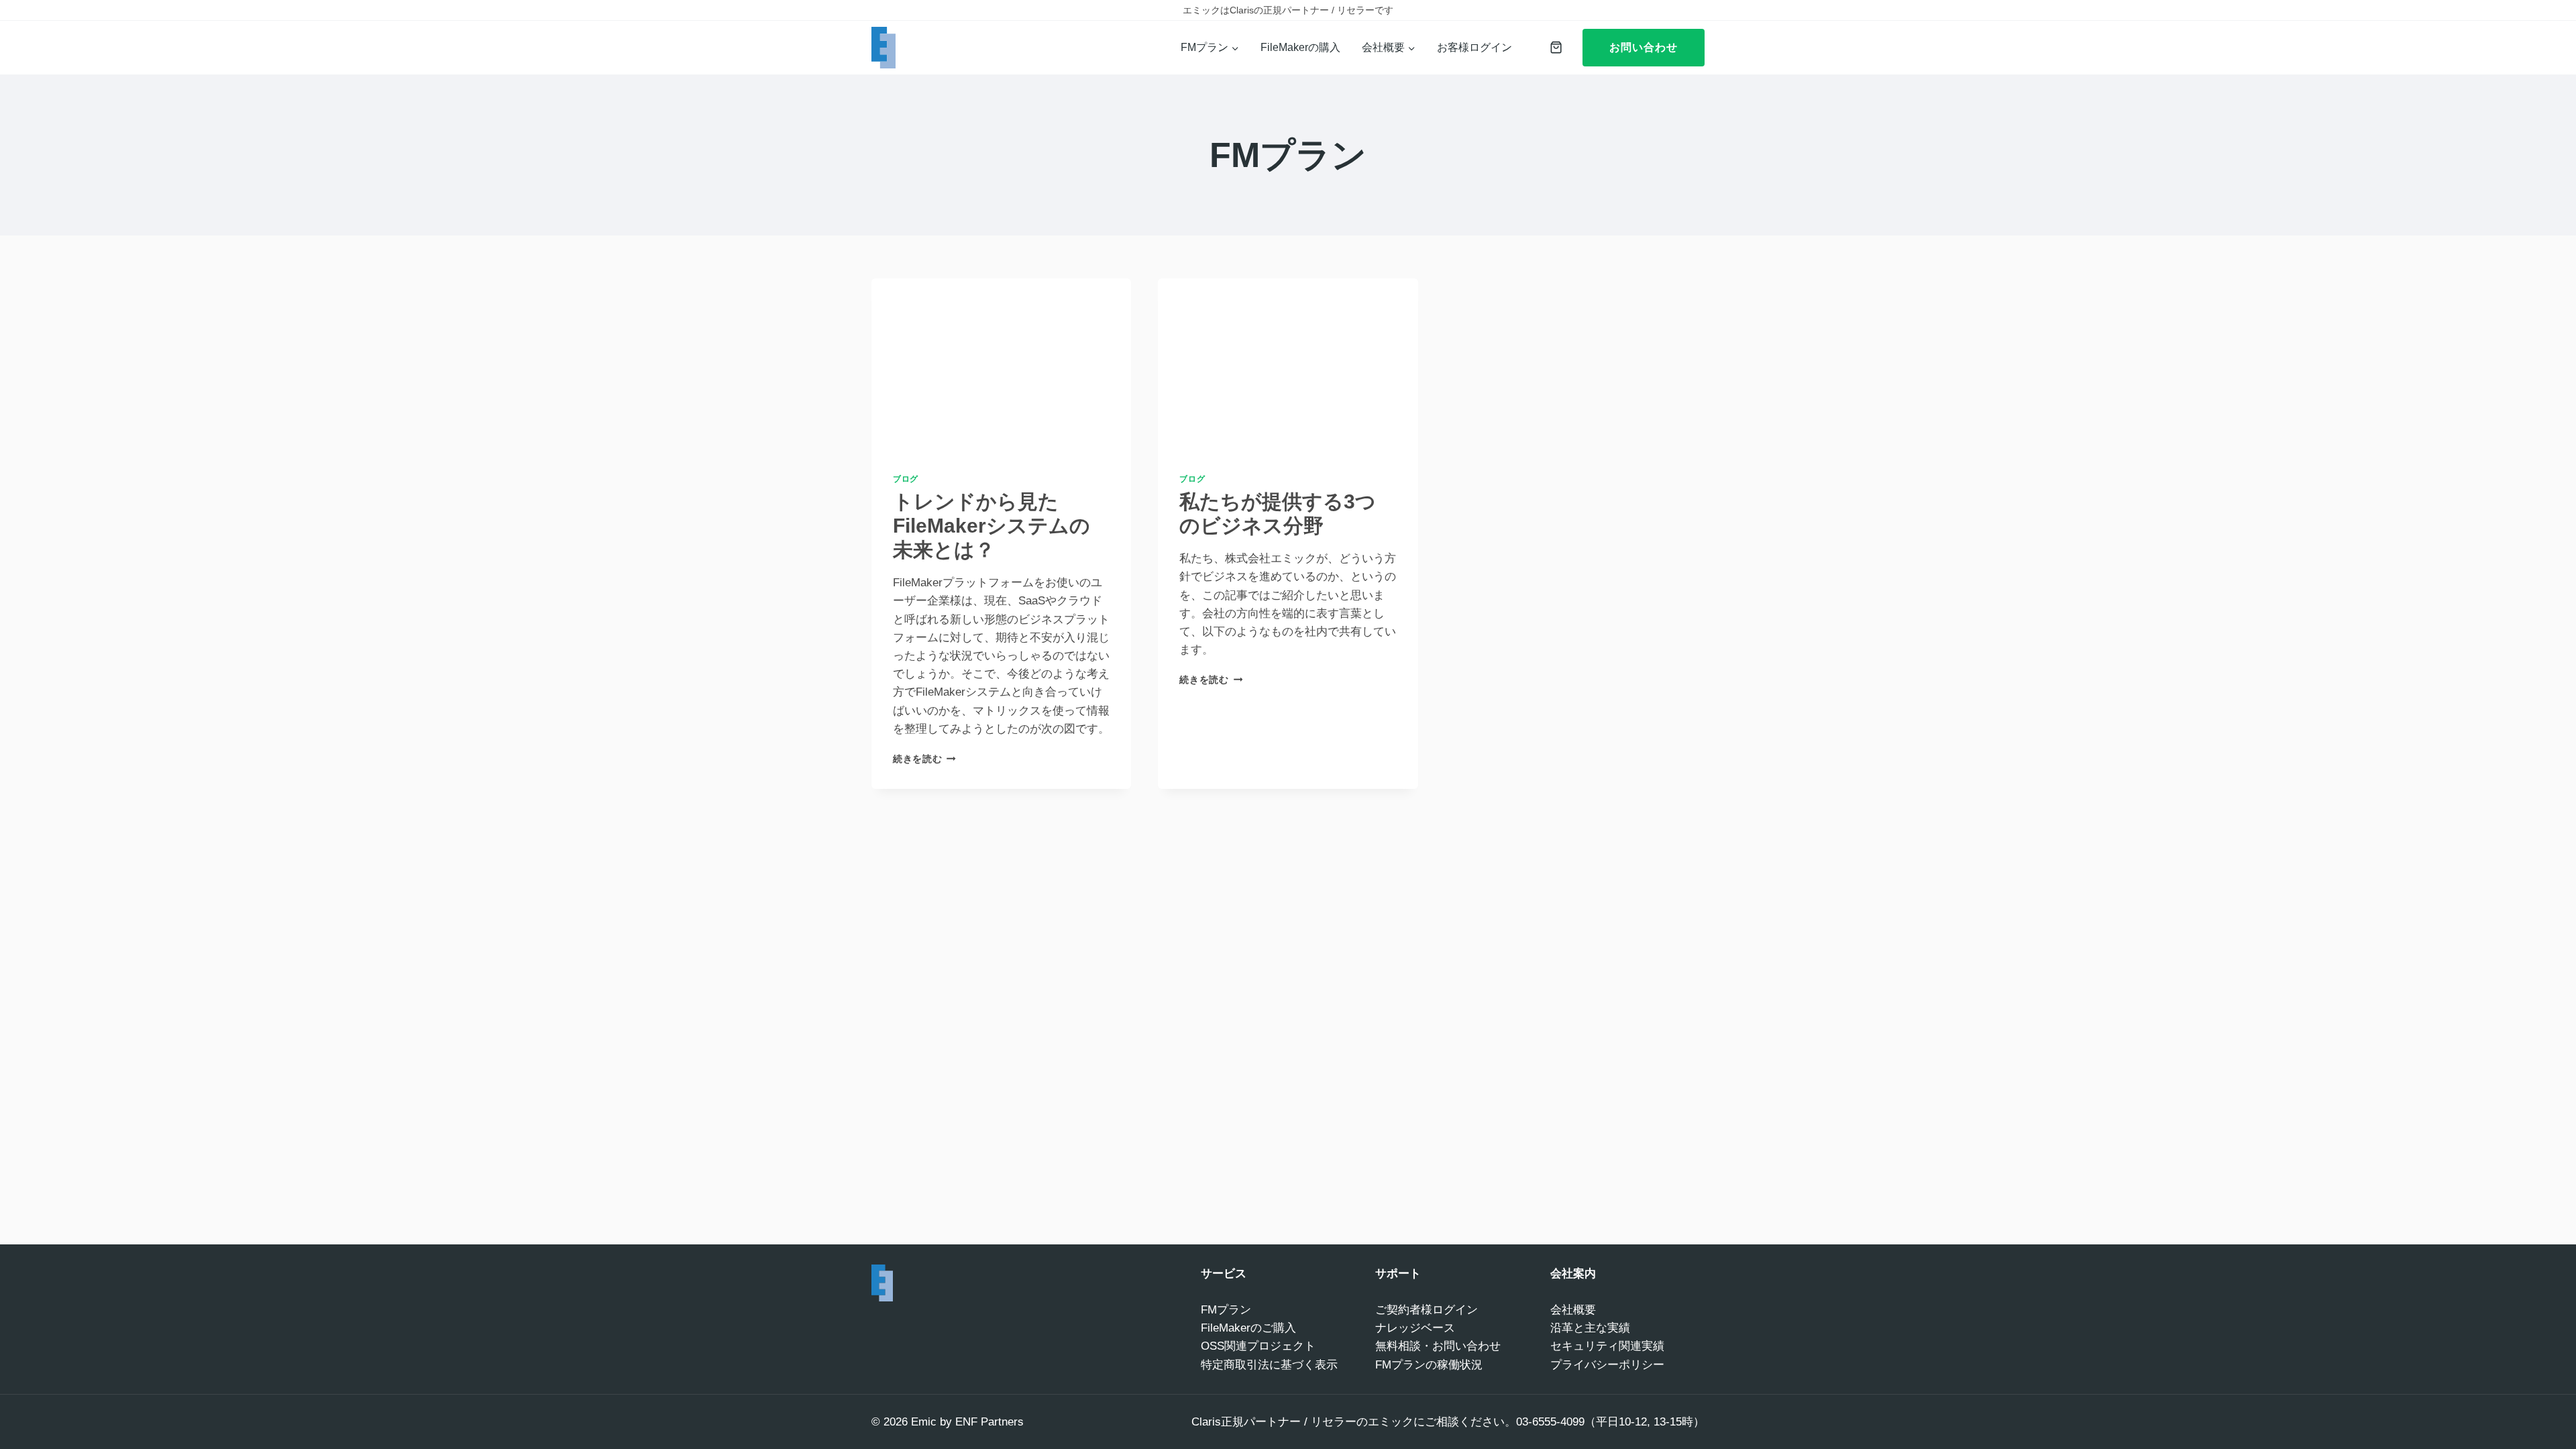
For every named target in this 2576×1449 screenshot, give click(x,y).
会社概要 (1573, 1310)
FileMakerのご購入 (1248, 1328)
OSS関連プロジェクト (1258, 1346)
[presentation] (1001, 365)
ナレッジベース (1415, 1328)
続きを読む (924, 759)
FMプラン (1226, 1310)
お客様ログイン (1474, 47)
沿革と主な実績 (1590, 1328)
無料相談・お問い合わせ (1438, 1346)
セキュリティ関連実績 (1607, 1346)
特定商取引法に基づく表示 (1269, 1365)
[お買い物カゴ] (1553, 47)
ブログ (906, 479)
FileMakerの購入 (1300, 47)
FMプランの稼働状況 (1429, 1365)
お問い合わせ (1644, 47)
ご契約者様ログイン (1427, 1310)
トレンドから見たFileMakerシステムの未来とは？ (991, 526)
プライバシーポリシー (1607, 1365)
